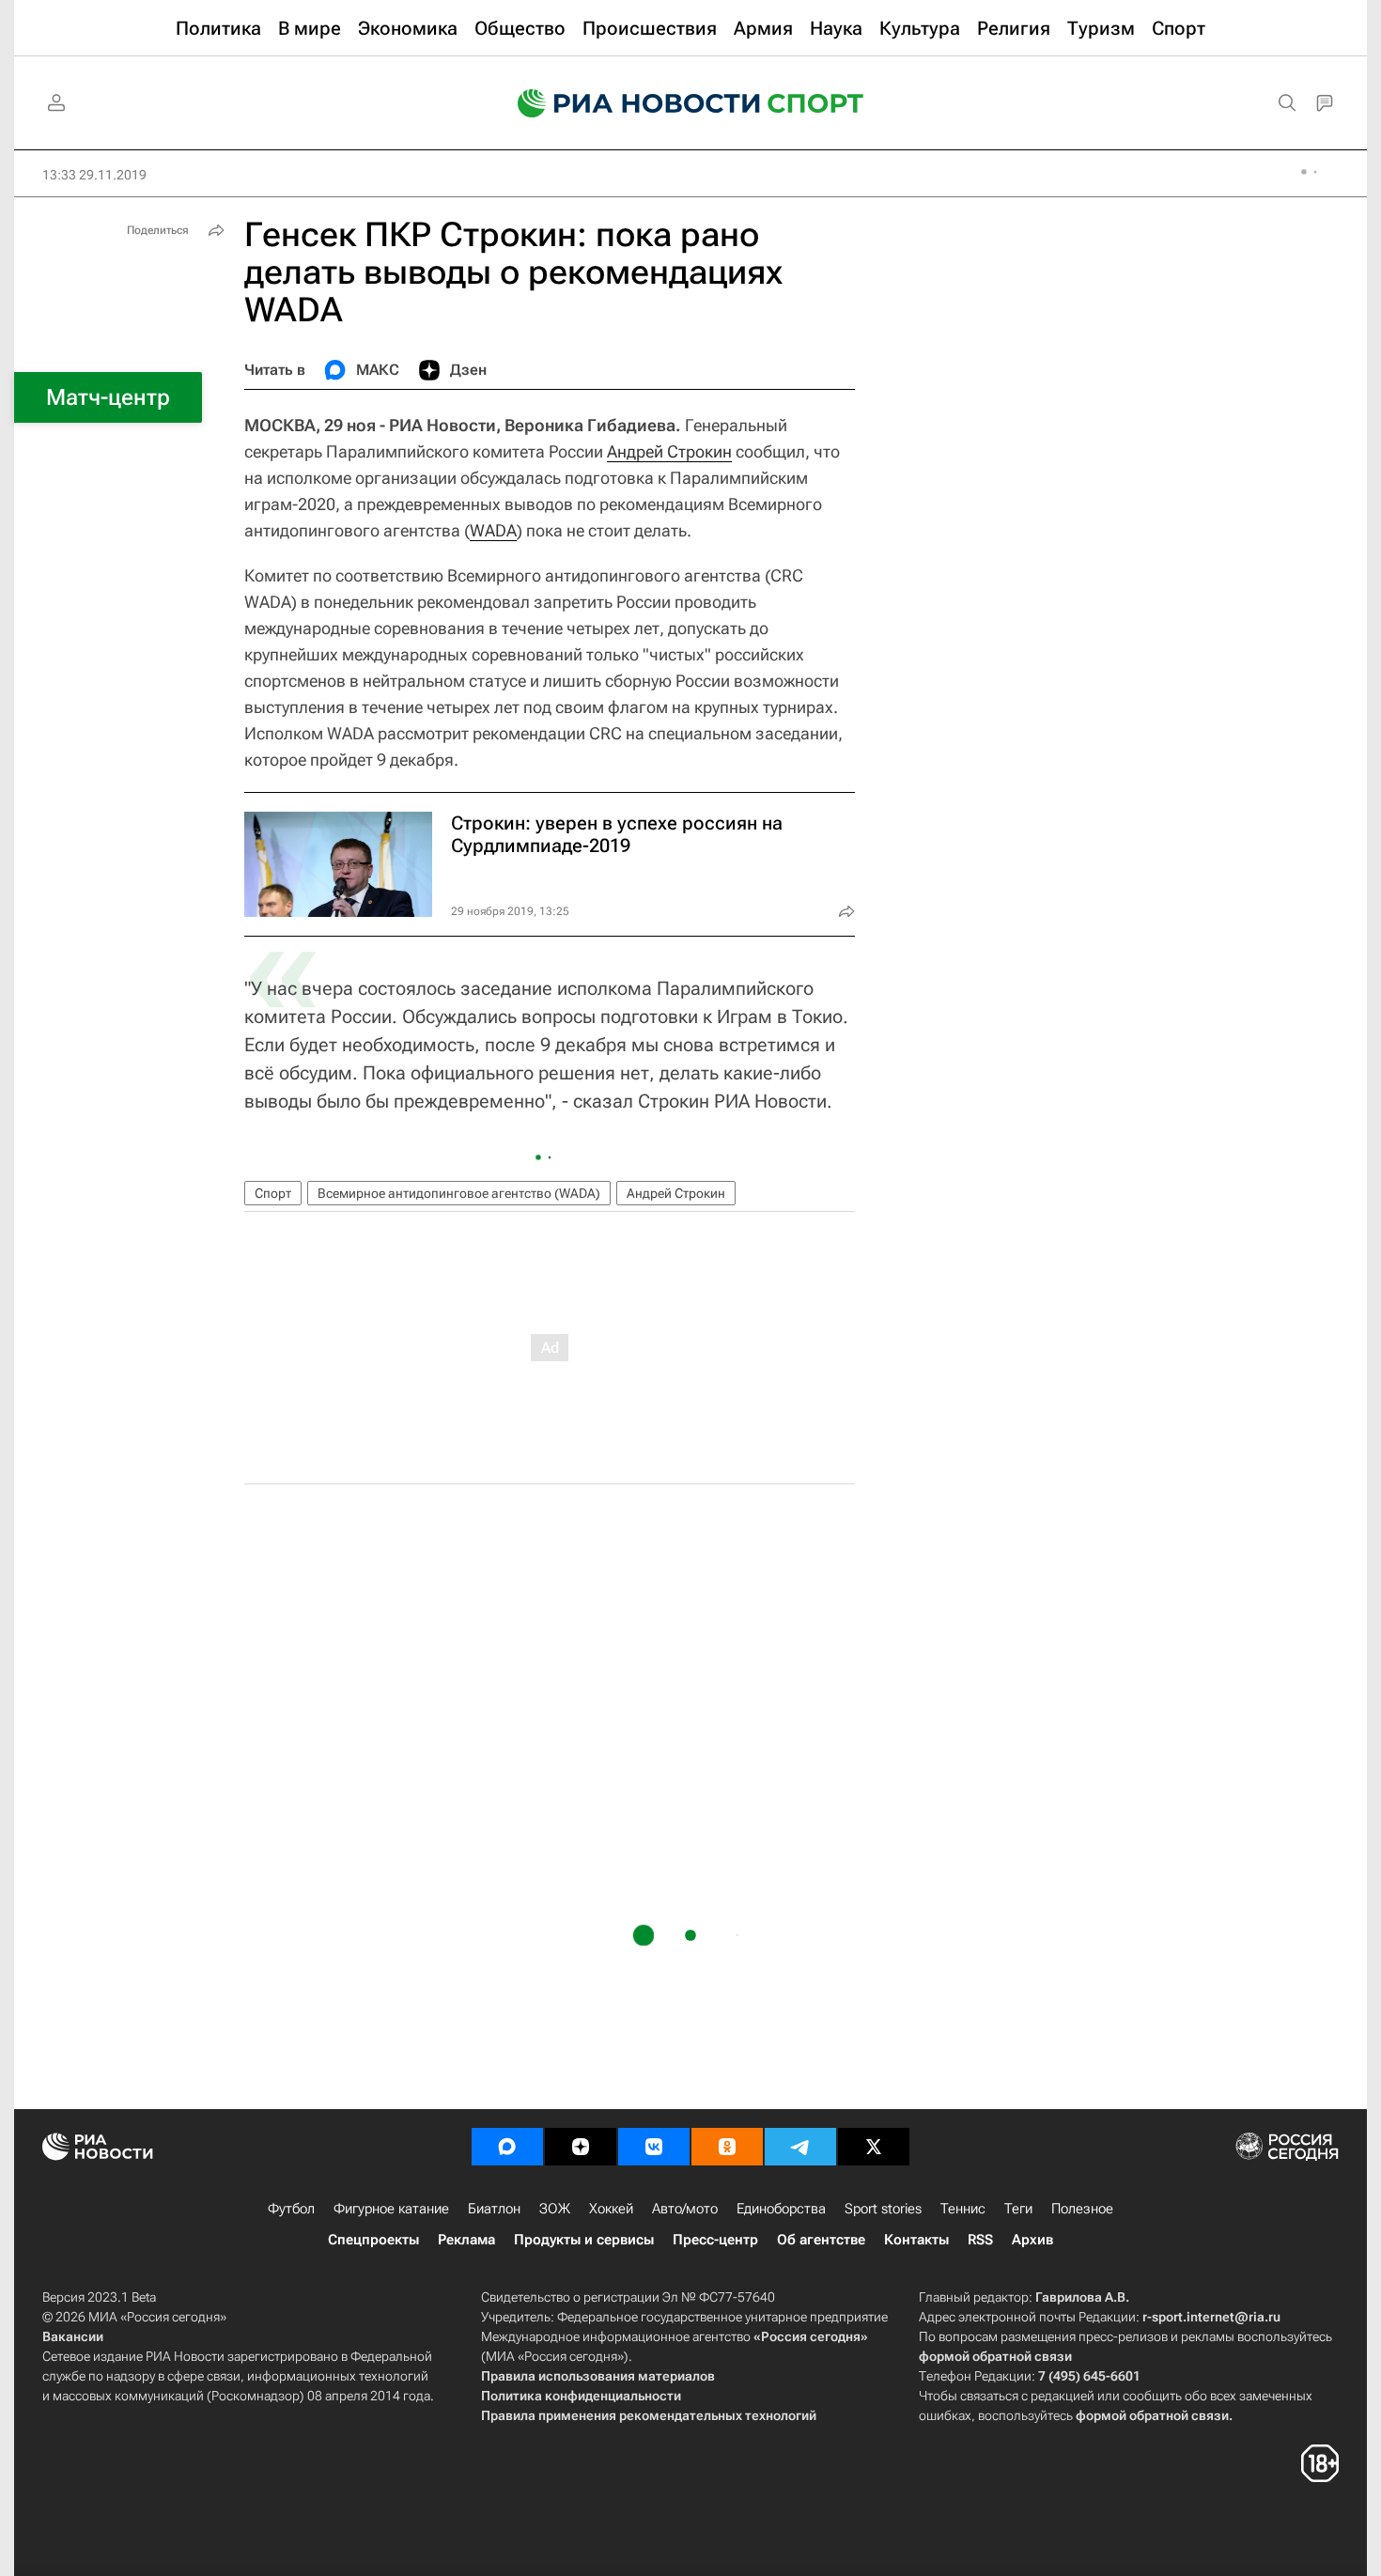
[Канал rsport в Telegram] (800, 2147)
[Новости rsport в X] (874, 2147)
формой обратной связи (995, 2356)
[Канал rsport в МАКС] (507, 2147)
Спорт (273, 1193)
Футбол (291, 2209)
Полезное (1082, 2209)
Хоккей (611, 2209)
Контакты (916, 2240)
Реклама (466, 2240)
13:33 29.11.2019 (94, 175)
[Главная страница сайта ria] (627, 103)
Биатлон (494, 2209)
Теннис (963, 2209)
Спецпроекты (373, 2240)
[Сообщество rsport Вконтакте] (654, 2147)
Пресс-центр (715, 2240)
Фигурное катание (391, 2209)
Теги (1018, 2209)
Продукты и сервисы (584, 2240)
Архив (1032, 2240)
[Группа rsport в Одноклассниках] (727, 2147)
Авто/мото (685, 2209)
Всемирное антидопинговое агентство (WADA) (459, 1193)
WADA (493, 530)
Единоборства (781, 2209)
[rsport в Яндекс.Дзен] (581, 2147)
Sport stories (883, 2209)
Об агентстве (821, 2240)
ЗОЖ (555, 2209)
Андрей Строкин (669, 451)
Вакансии (73, 2336)
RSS (980, 2240)
